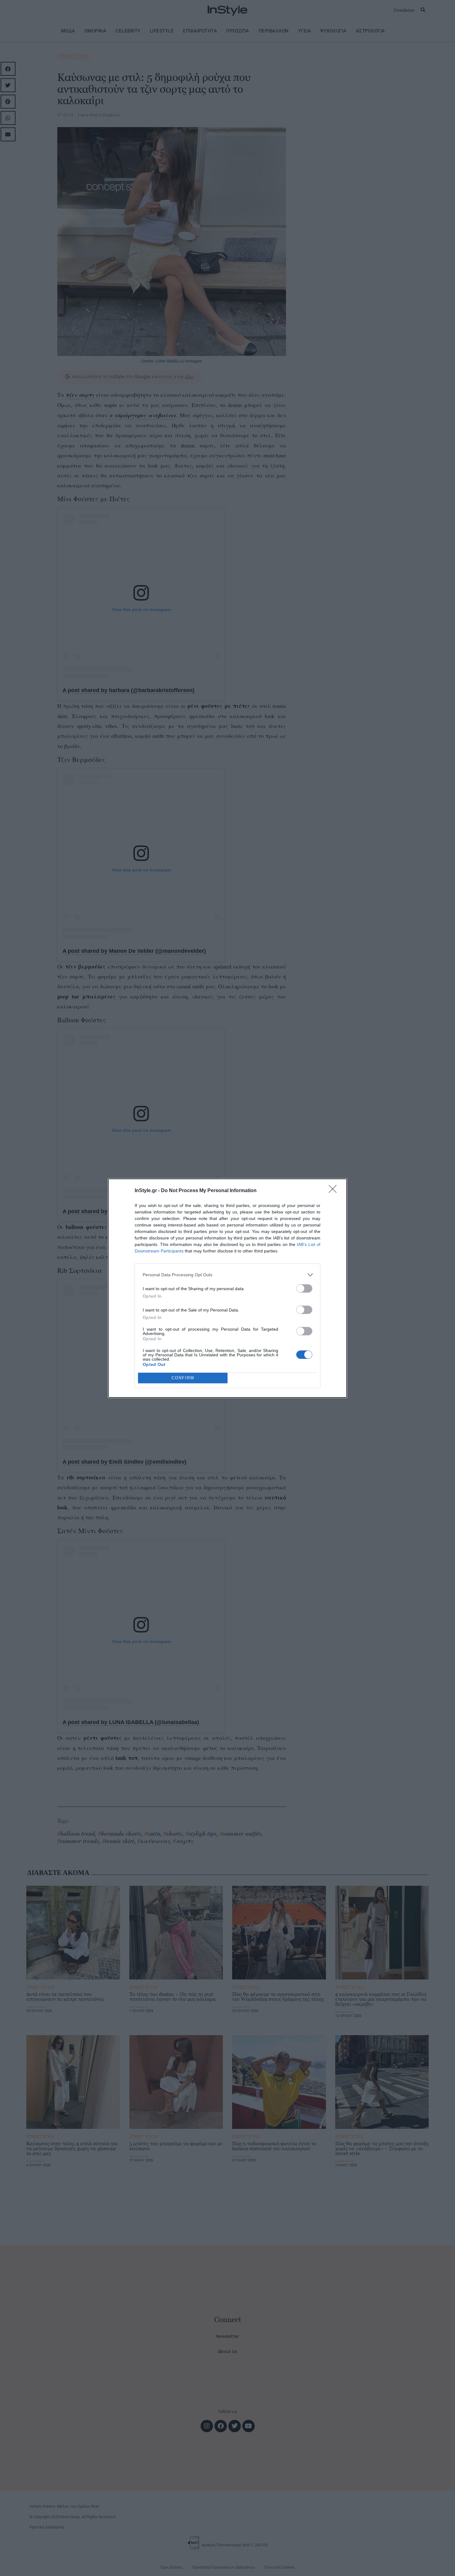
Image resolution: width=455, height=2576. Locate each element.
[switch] (304, 1288)
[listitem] (227, 1275)
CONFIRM (183, 1378)
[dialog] (227, 1288)
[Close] (335, 1191)
